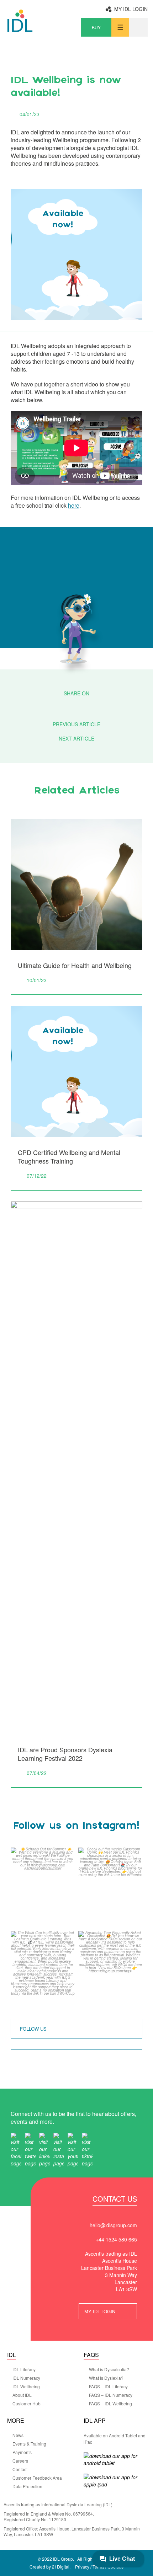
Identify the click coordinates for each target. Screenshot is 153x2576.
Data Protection (27, 2486)
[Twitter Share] (77, 706)
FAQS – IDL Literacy (108, 2387)
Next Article (76, 738)
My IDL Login (131, 9)
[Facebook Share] (57, 706)
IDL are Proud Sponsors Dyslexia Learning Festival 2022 (65, 1754)
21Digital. (61, 2567)
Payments (22, 2452)
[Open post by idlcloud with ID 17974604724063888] (110, 1971)
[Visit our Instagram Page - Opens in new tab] (59, 2149)
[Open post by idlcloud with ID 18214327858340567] (43, 1888)
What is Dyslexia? (106, 2378)
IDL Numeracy (26, 2378)
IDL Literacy (24, 2369)
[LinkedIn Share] (96, 706)
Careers (20, 2461)
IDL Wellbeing (26, 2387)
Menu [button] (120, 27)
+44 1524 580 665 (116, 2239)
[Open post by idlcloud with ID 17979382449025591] (43, 1971)
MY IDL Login (100, 2311)
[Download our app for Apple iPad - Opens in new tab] (114, 2481)
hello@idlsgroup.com (113, 2225)
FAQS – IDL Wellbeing (110, 2404)
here (74, 505)
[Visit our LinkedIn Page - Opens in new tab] (44, 2149)
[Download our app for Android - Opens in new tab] (114, 2459)
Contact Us (115, 2200)
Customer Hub (27, 2404)
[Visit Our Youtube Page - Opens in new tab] (73, 2149)
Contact (20, 2469)
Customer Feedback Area (37, 2478)
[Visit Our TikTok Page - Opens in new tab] (87, 2149)
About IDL (22, 2395)
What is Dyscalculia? (109, 2369)
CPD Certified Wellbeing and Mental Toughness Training (69, 1156)
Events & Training (29, 2444)
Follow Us (33, 2029)
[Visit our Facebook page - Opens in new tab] (16, 2149)
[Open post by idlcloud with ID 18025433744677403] (110, 1888)
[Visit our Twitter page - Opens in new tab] (30, 2149)
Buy (96, 27)
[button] (138, 27)
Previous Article (76, 724)
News (18, 2435)
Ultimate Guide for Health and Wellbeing (75, 965)
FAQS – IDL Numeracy (111, 2395)
